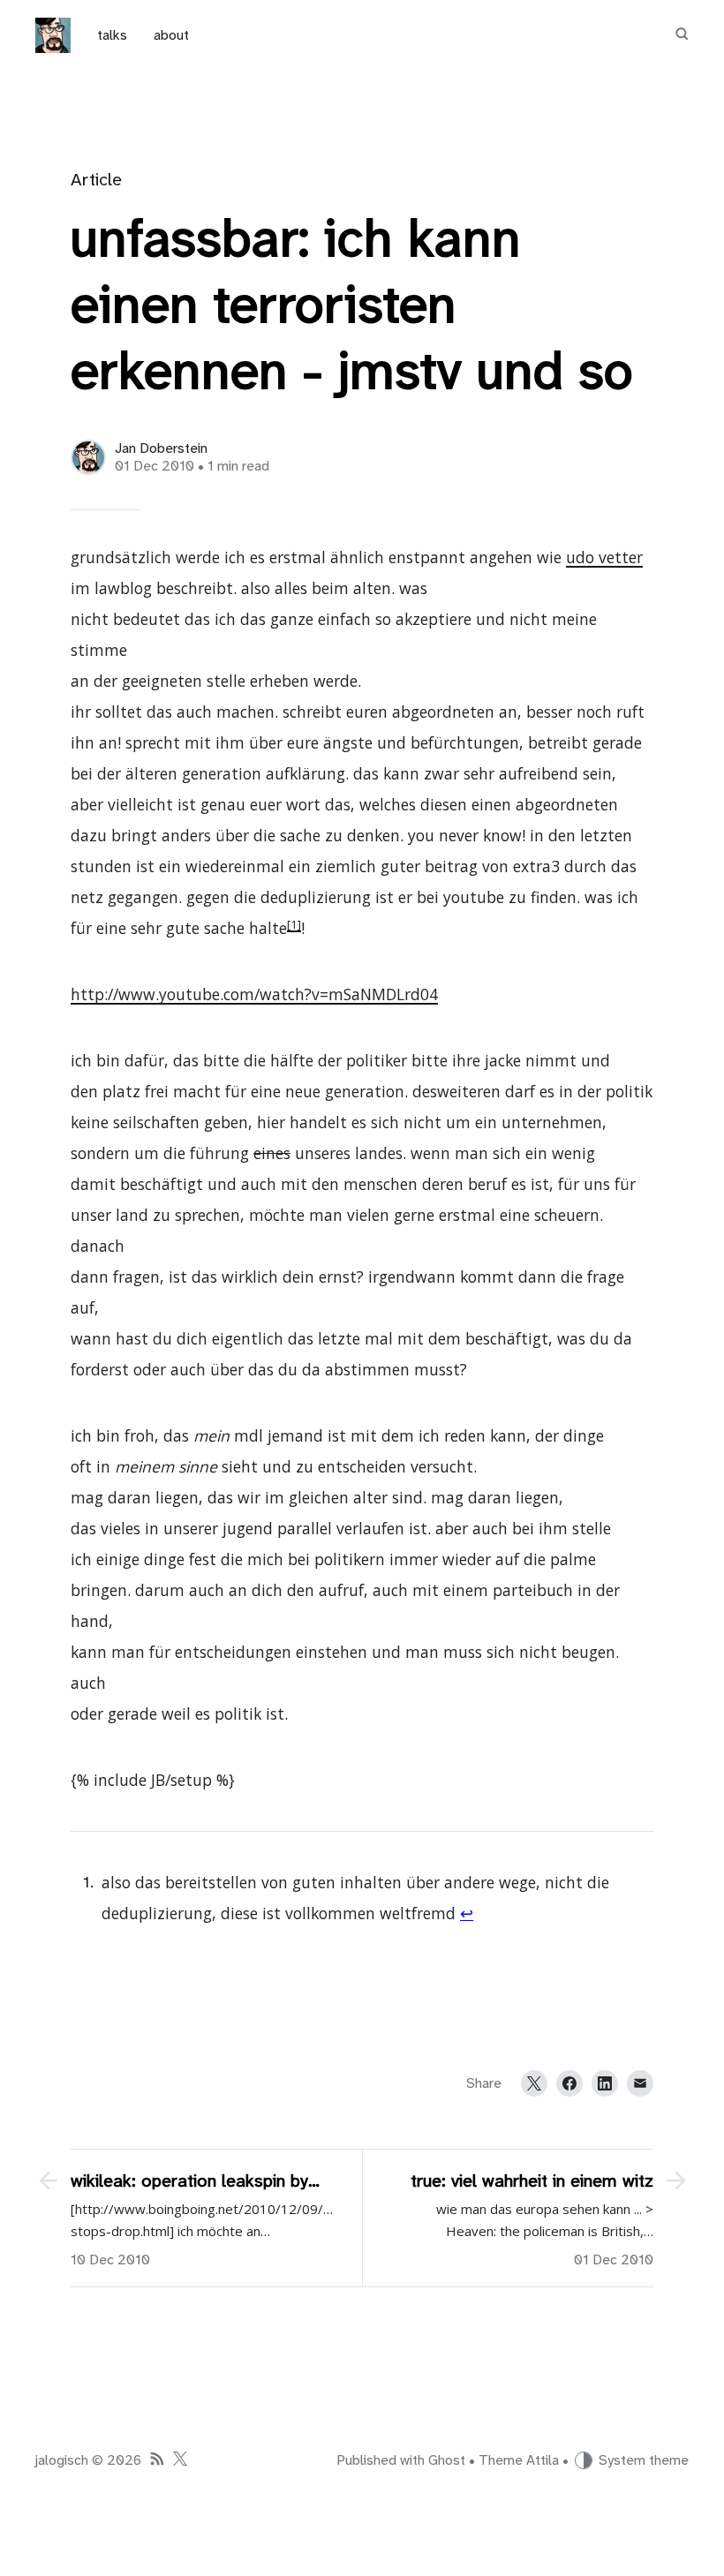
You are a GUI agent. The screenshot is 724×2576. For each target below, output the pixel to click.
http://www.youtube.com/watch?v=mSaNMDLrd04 (254, 994)
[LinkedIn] (605, 2083)
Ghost (447, 2460)
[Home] (53, 35)
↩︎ (467, 1913)
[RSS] (157, 2461)
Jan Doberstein (161, 448)
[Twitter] (534, 2083)
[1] (294, 924)
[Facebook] (569, 2083)
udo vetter (604, 557)
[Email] (640, 2083)
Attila (543, 2460)
